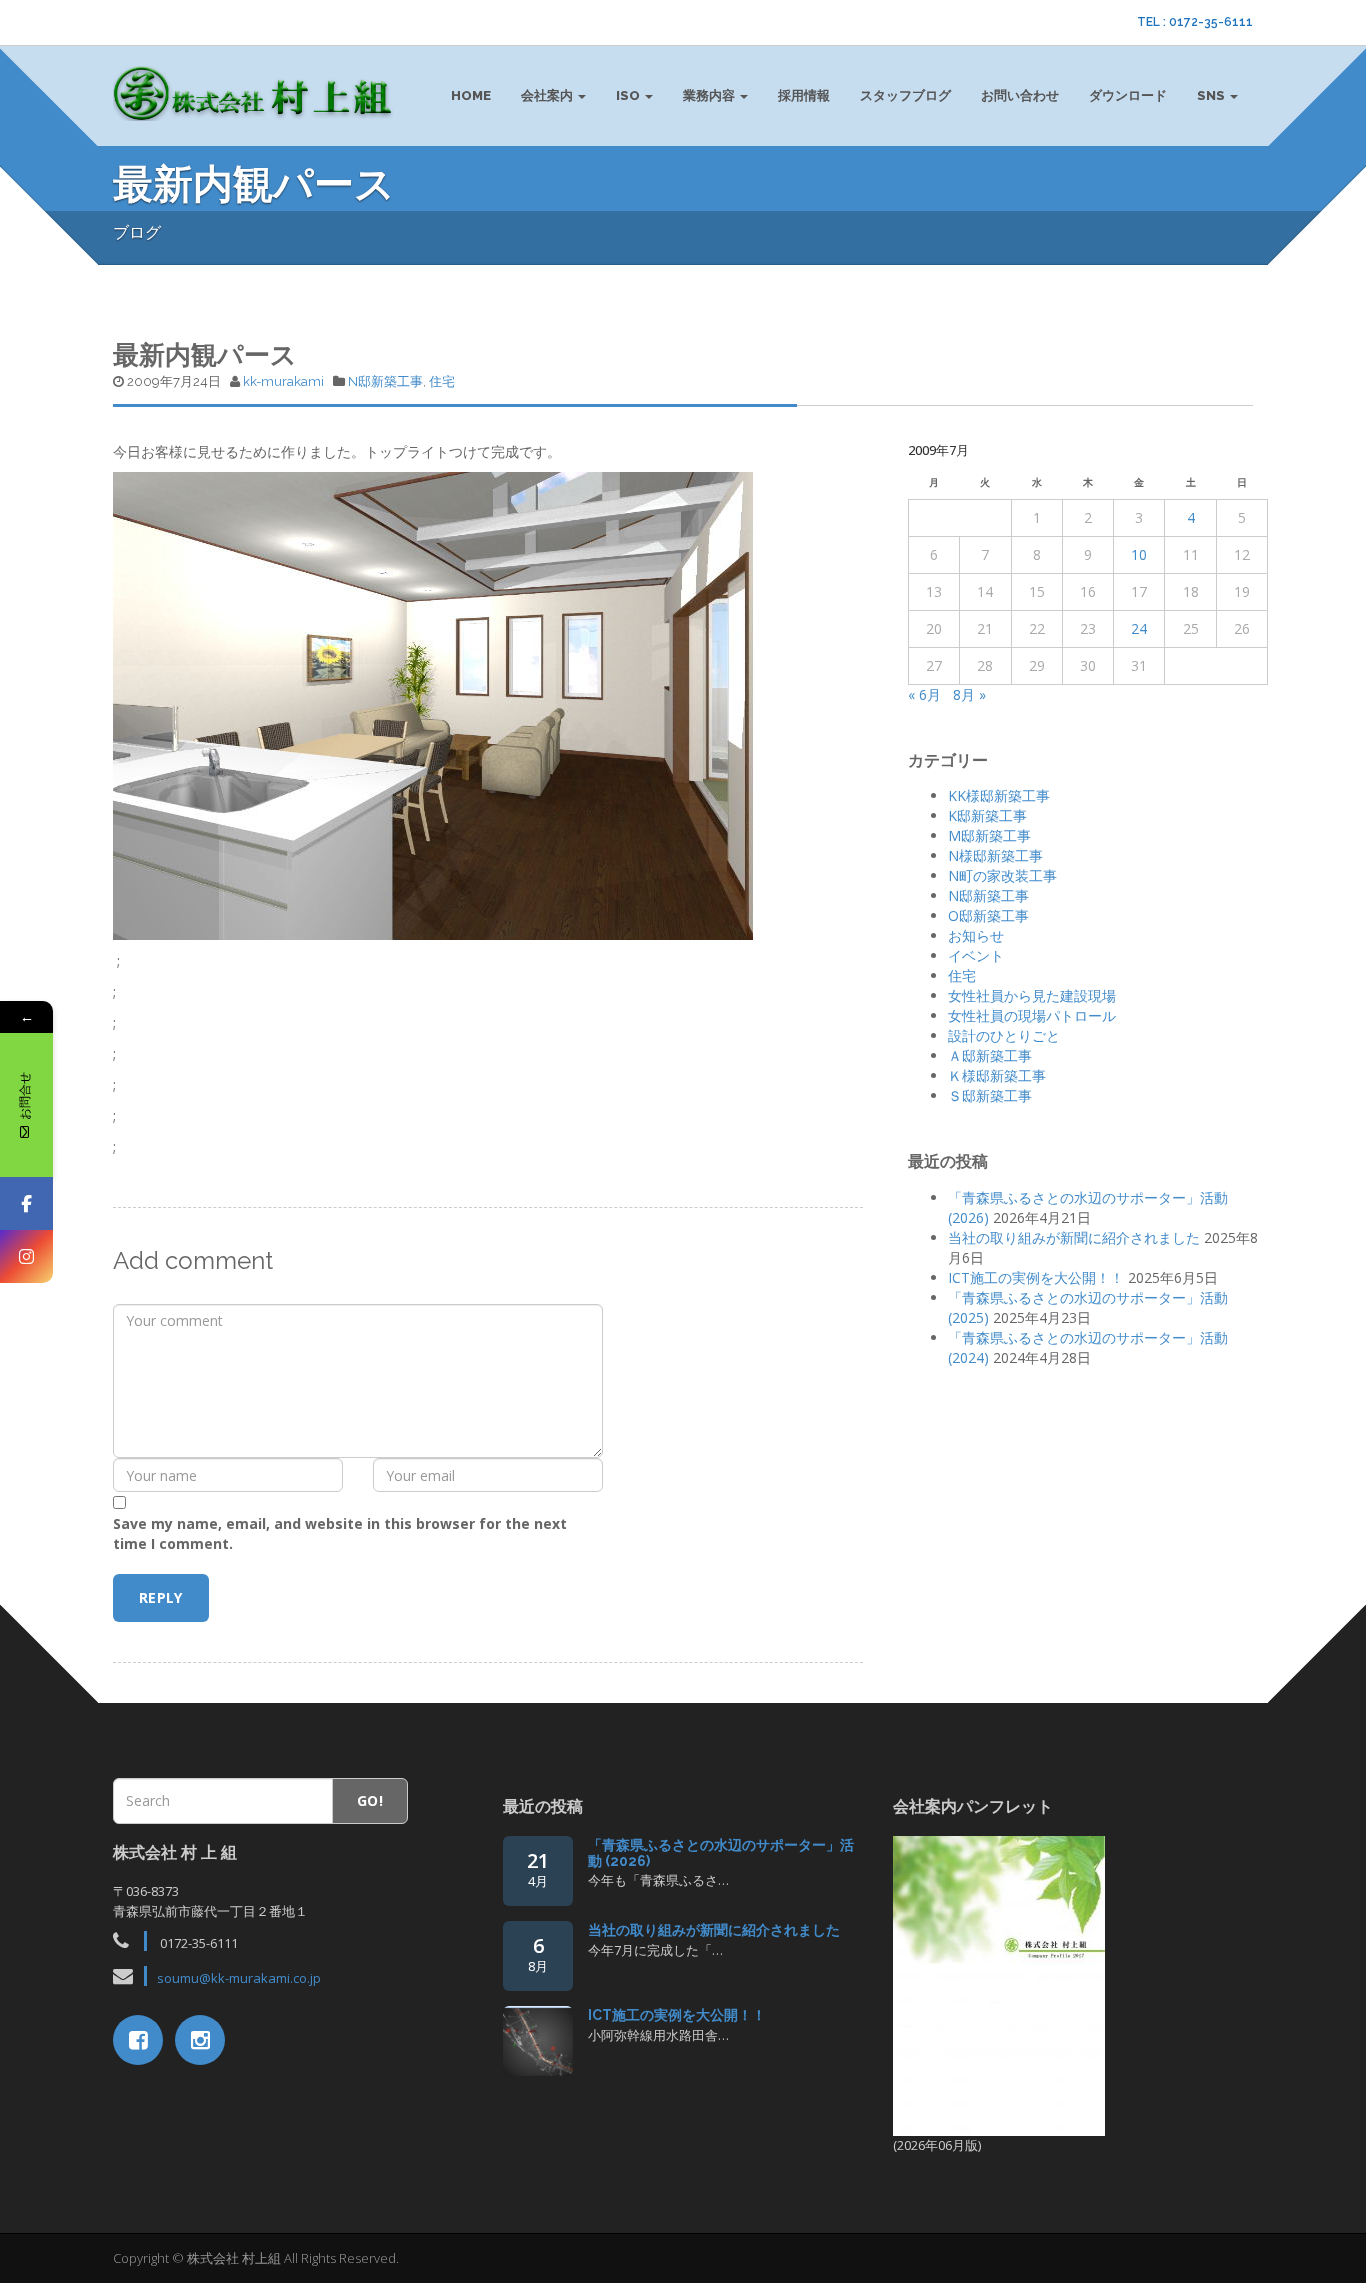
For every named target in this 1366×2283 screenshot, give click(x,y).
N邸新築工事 (385, 381)
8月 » (969, 694)
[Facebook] (26, 1203)
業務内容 (710, 95)
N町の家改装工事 (1002, 875)
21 (538, 1868)
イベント (976, 955)
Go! (370, 1800)
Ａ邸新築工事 (990, 1055)
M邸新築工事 (989, 835)
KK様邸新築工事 (999, 795)
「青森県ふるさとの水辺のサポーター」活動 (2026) (721, 1852)
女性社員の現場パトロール (1032, 1015)
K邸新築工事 (987, 815)
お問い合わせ (1020, 95)
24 (1139, 628)
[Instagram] (26, 1256)
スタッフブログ (905, 95)
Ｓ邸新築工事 (990, 1095)
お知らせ (976, 935)
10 (1139, 554)
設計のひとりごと (1004, 1035)
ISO (629, 95)
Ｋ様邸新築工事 (997, 1075)
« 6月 (924, 694)
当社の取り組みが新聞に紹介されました (1074, 1237)
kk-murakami (283, 381)
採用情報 (804, 95)
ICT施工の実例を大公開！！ (1036, 1277)
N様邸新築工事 (995, 855)
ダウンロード (1128, 95)
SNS (1212, 95)
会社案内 (548, 95)
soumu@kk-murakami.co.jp (239, 1978)
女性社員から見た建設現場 (1032, 995)
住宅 (442, 381)
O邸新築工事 (988, 915)
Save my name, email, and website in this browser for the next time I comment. (340, 1533)
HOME (471, 95)
